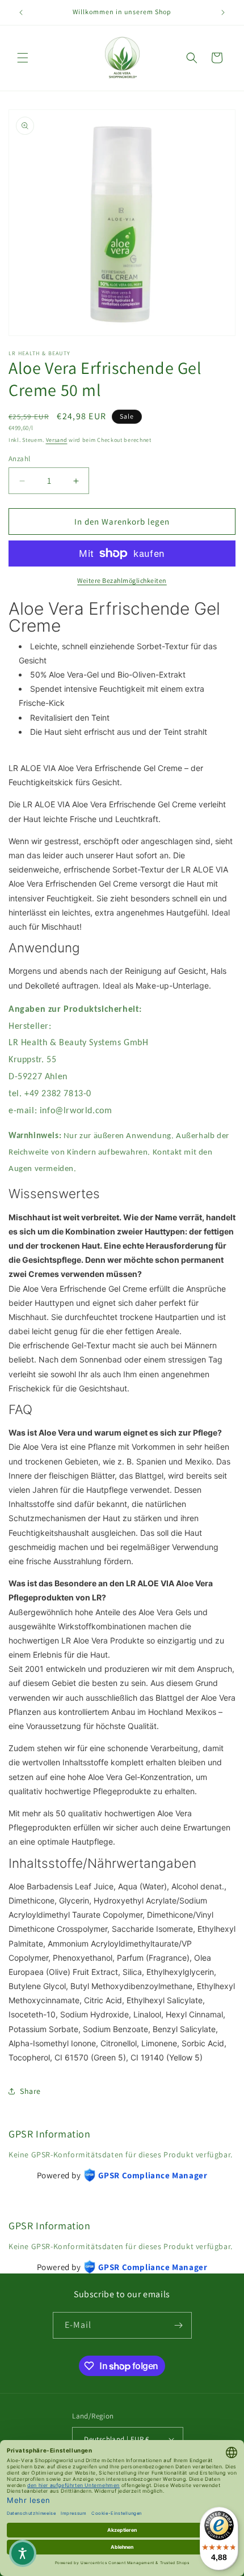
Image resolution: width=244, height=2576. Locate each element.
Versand (57, 440)
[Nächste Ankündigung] (223, 12)
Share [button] (30, 2091)
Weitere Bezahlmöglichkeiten (122, 580)
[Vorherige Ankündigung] (21, 12)
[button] (23, 58)
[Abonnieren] (179, 2325)
